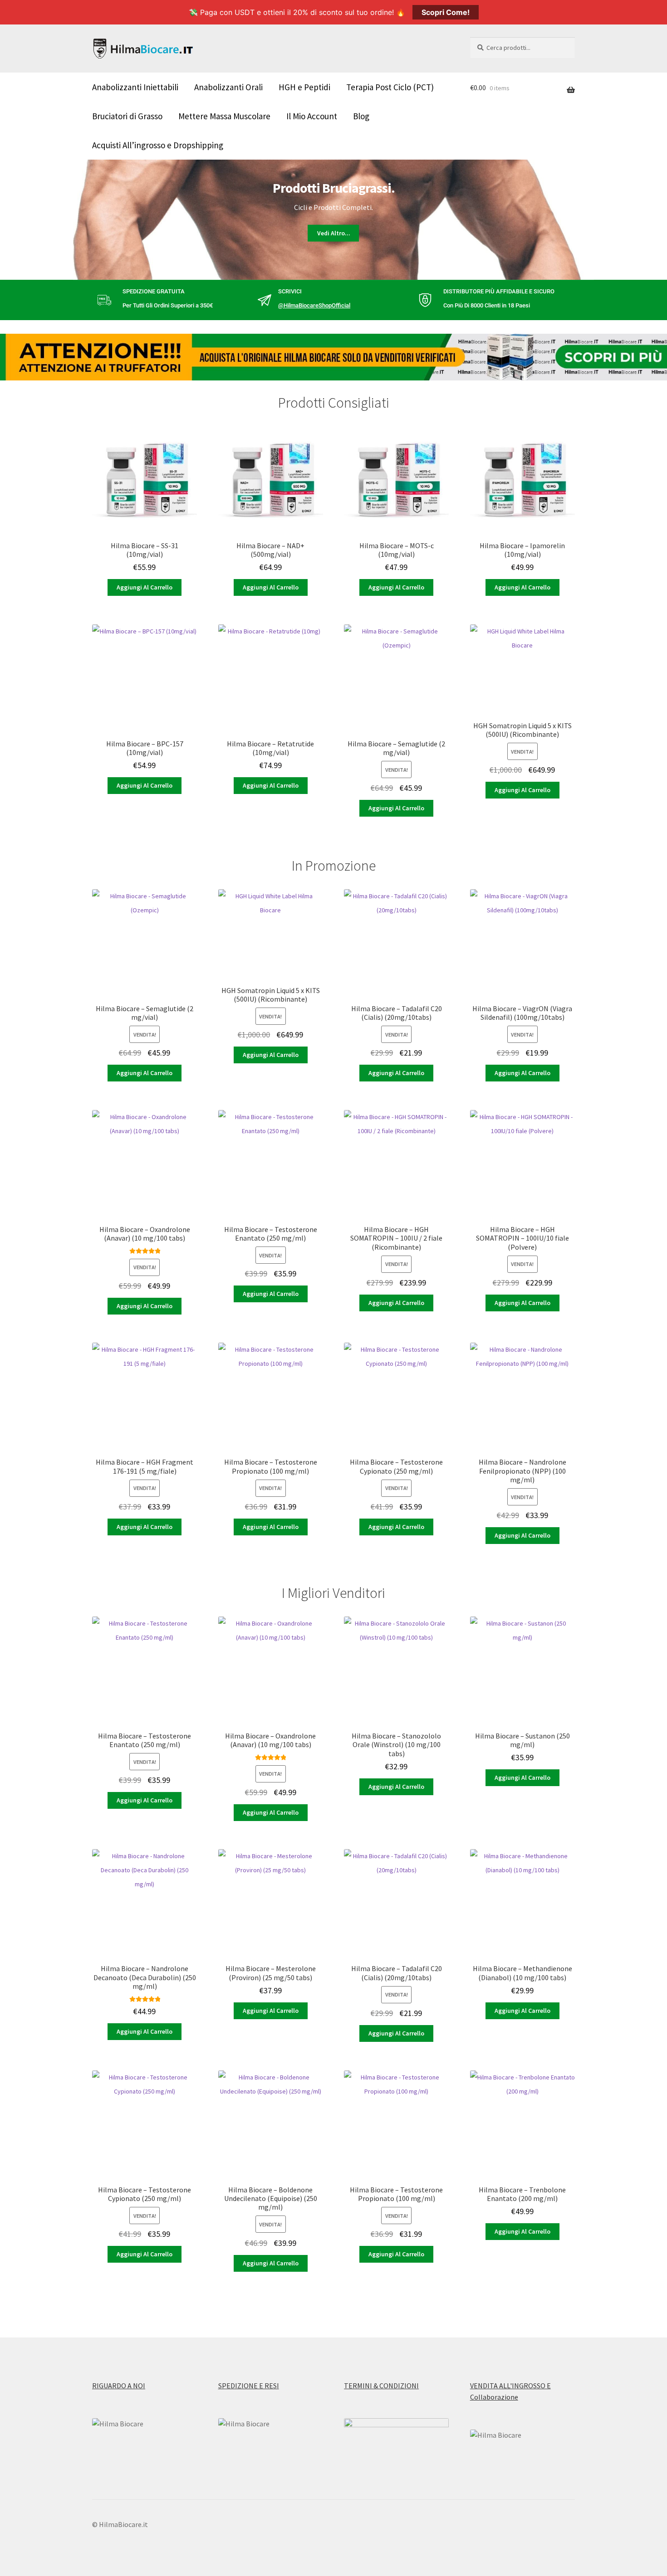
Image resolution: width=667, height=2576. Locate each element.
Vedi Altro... (334, 233)
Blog (361, 116)
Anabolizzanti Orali (228, 87)
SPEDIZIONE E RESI (249, 2386)
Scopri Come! (446, 12)
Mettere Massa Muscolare (224, 116)
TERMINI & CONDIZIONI (381, 2386)
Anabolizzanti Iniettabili (135, 87)
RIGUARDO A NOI (119, 2386)
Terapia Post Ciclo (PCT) (390, 87)
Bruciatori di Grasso (127, 116)
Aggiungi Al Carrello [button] (145, 587)
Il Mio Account (312, 116)
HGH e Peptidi (304, 87)
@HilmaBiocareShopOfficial (314, 305)
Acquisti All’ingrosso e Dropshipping (158, 145)
